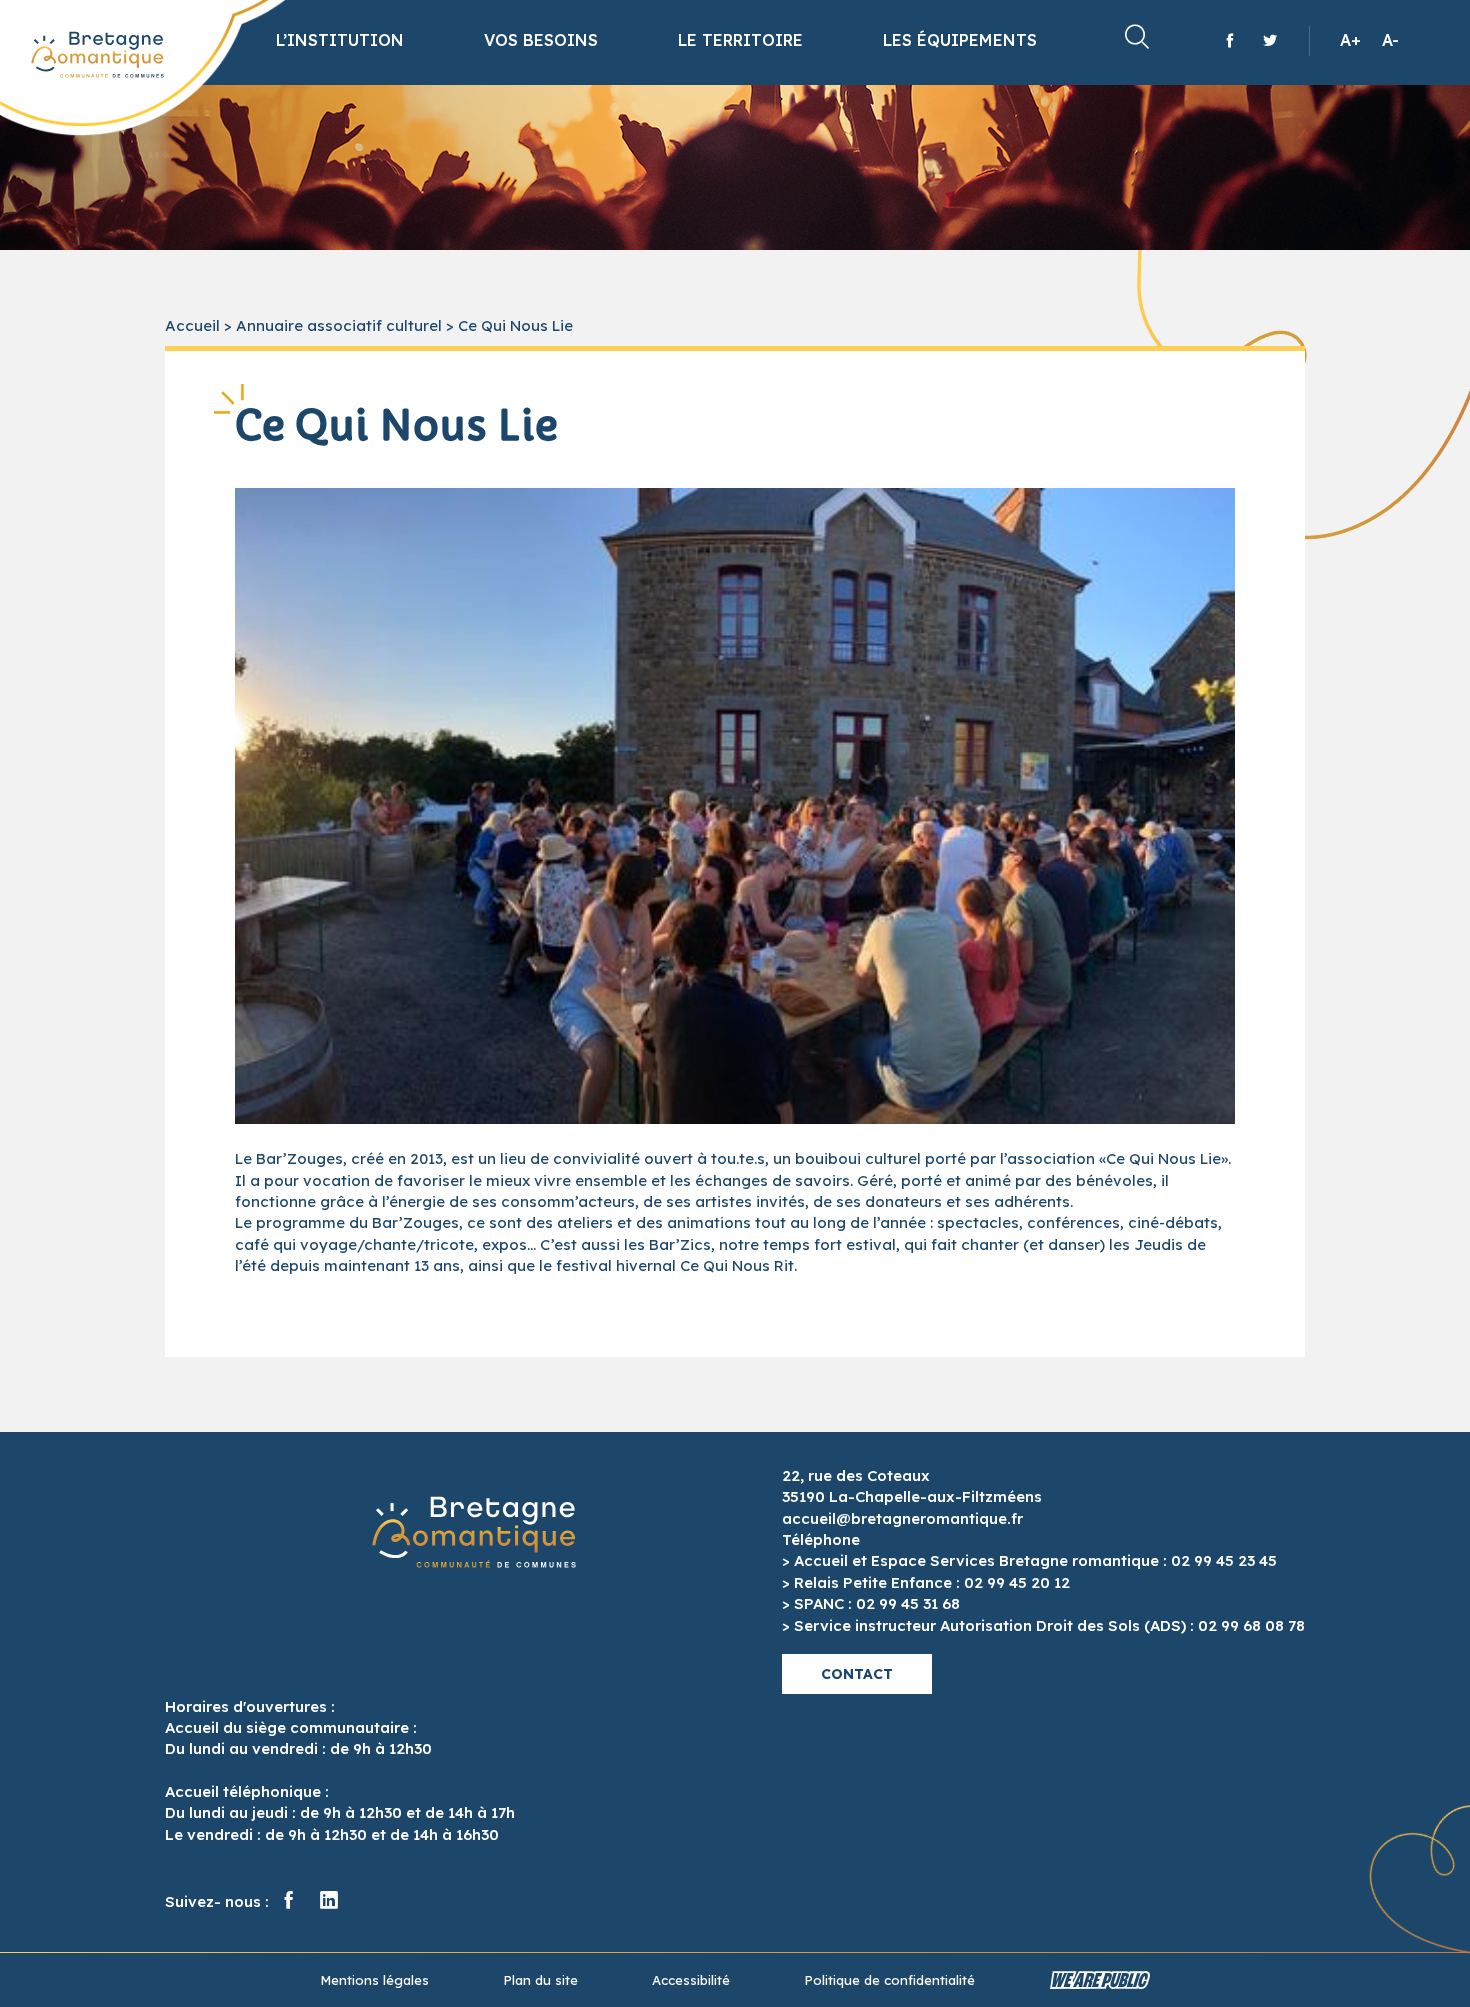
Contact (857, 1674)
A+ (1350, 40)
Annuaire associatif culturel (339, 325)
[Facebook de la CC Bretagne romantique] (1230, 40)
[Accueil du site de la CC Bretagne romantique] (97, 55)
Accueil (192, 325)
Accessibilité (691, 1980)
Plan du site (540, 1980)
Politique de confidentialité (889, 1980)
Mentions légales (374, 1980)
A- (1390, 40)
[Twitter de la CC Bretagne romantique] (1270, 40)
